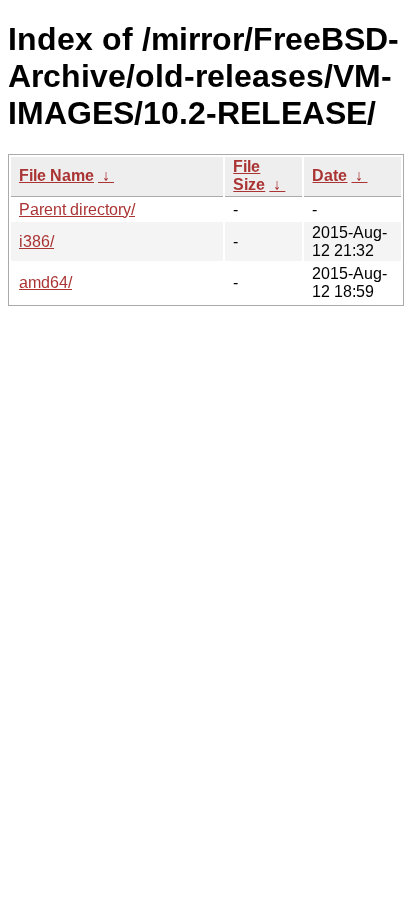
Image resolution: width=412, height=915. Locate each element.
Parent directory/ (77, 209)
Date (329, 175)
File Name (56, 175)
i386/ (36, 241)
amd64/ (45, 282)
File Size (249, 175)
